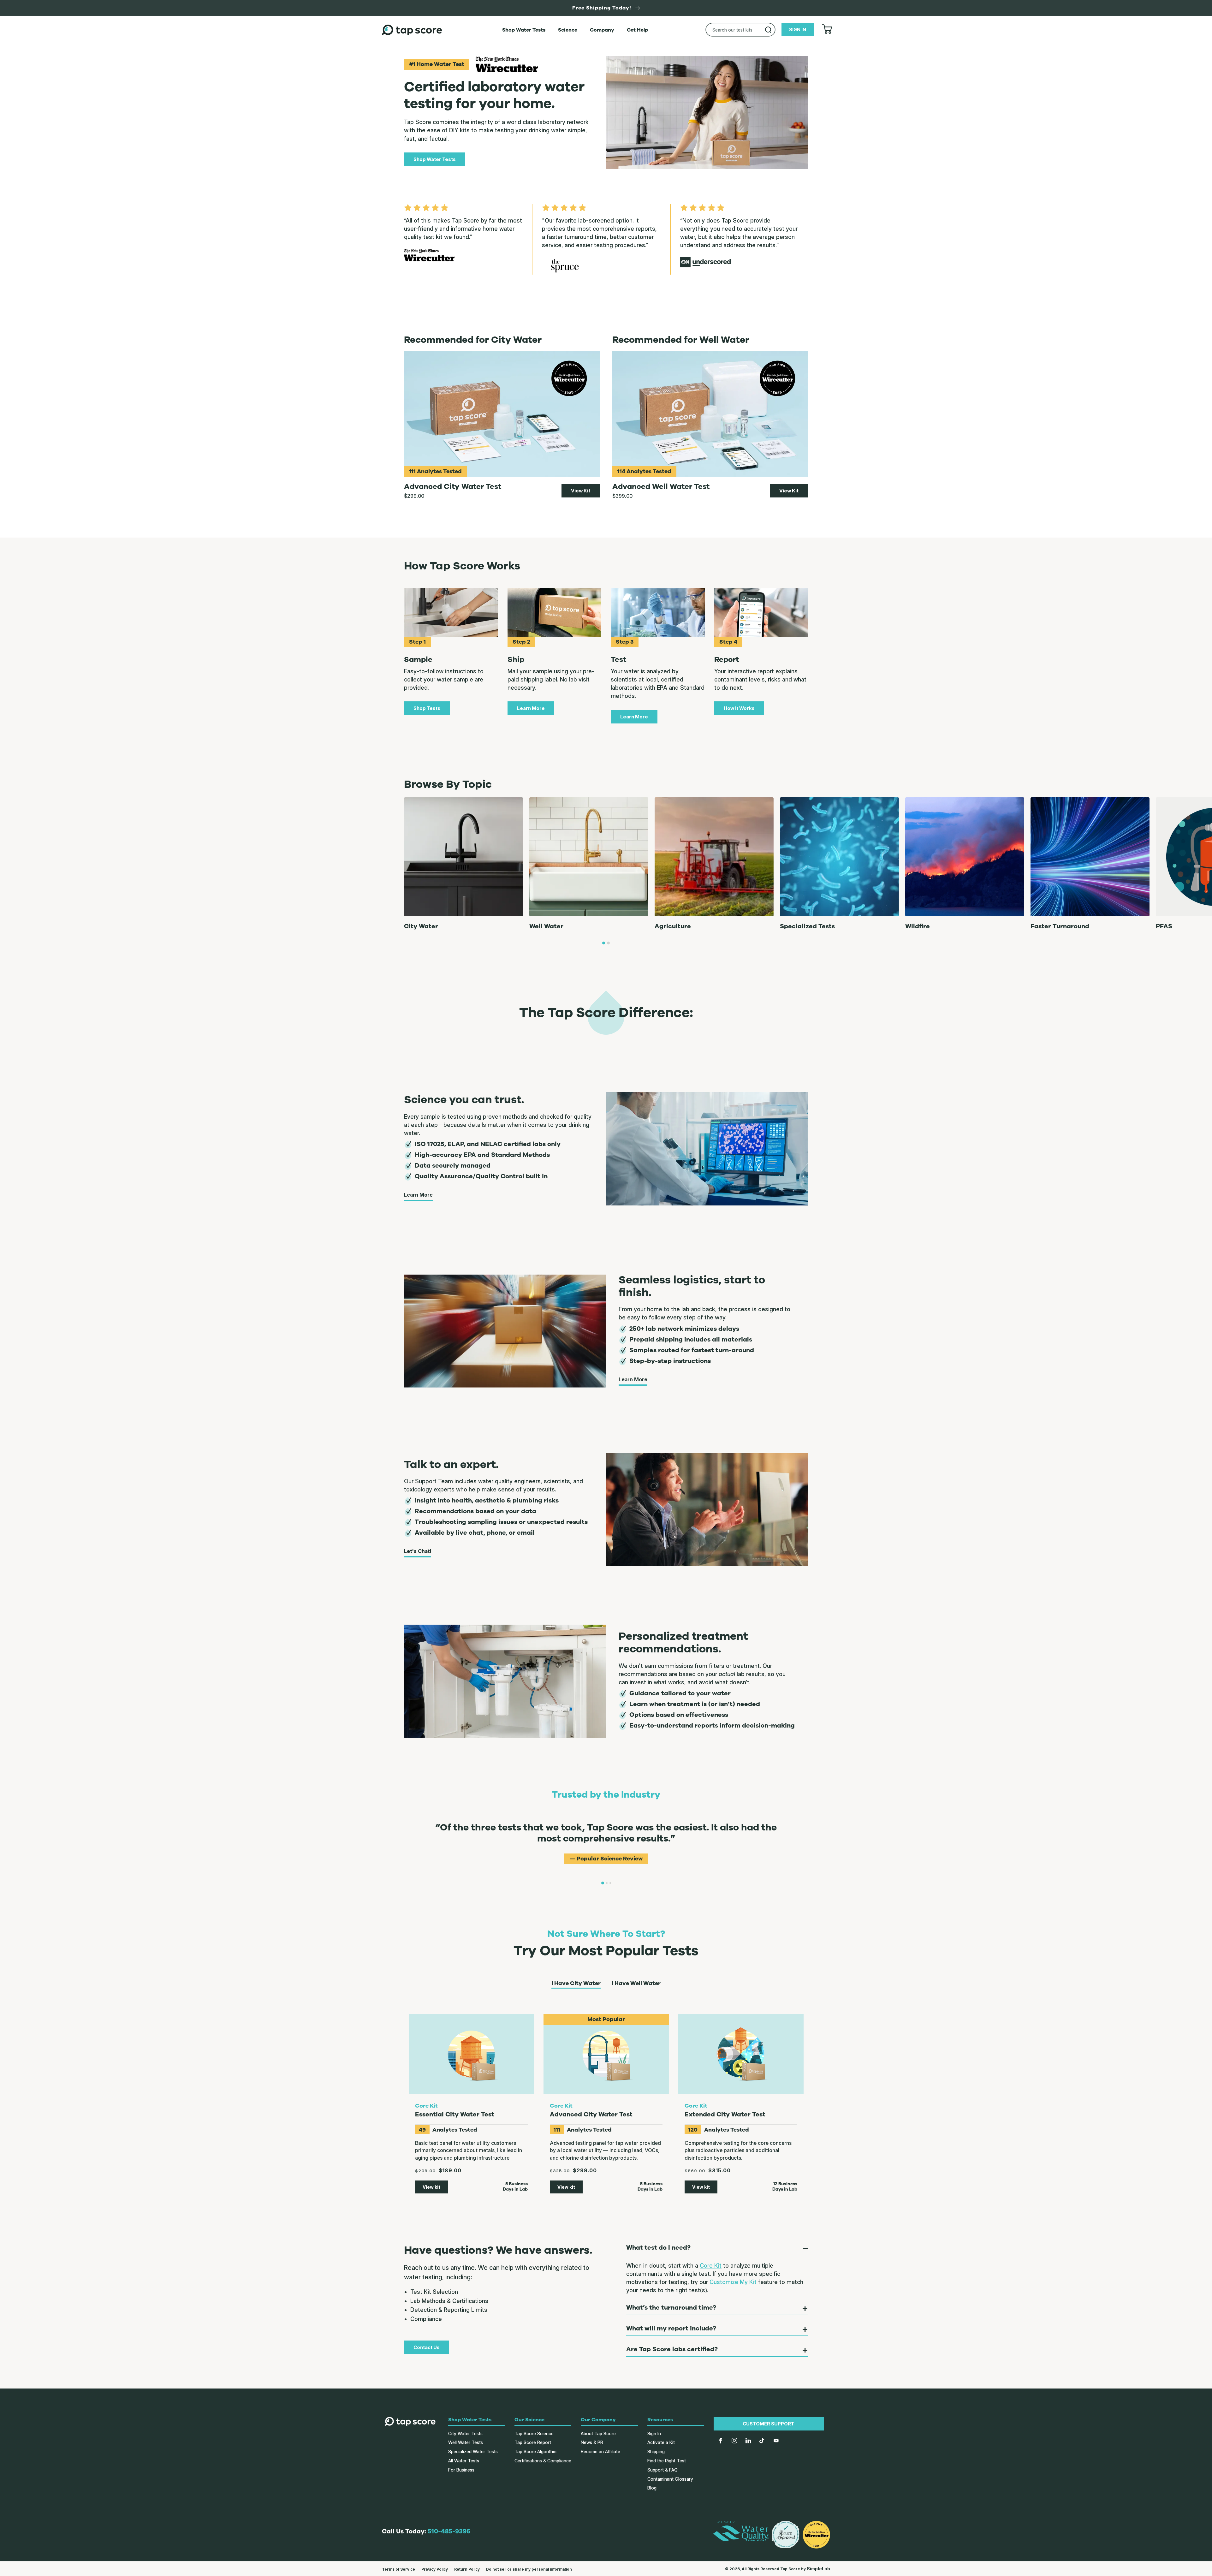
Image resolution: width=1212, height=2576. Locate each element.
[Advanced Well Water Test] (710, 414)
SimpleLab (818, 2569)
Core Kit (711, 2266)
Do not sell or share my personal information (529, 2569)
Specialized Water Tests (473, 2451)
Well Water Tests (466, 2442)
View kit (431, 2187)
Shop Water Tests (435, 159)
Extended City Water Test (725, 2115)
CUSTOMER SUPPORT (769, 2424)
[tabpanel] (606, 1839)
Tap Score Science (534, 2433)
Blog (652, 2488)
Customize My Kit (733, 2282)
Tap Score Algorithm (535, 2451)
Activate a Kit (661, 2442)
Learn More (531, 708)
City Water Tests (465, 2433)
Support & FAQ (662, 2470)
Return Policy (467, 2569)
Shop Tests (427, 708)
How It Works (739, 708)
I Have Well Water (636, 1984)
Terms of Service (398, 2569)
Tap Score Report (533, 2442)
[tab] (604, 943)
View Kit (581, 491)
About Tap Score (598, 2433)
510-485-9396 (449, 2531)
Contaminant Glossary (670, 2479)
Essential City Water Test (455, 2115)
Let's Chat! (418, 1551)
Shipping (656, 2451)
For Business (461, 2470)
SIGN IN (798, 30)
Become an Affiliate (600, 2451)
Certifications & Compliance (543, 2461)
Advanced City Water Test (591, 2115)
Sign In (654, 2433)
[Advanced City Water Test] (502, 414)
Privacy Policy (435, 2569)
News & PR (592, 2442)
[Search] (768, 30)
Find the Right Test (667, 2461)
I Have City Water (576, 1984)
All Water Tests (464, 2461)
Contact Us (427, 2347)
